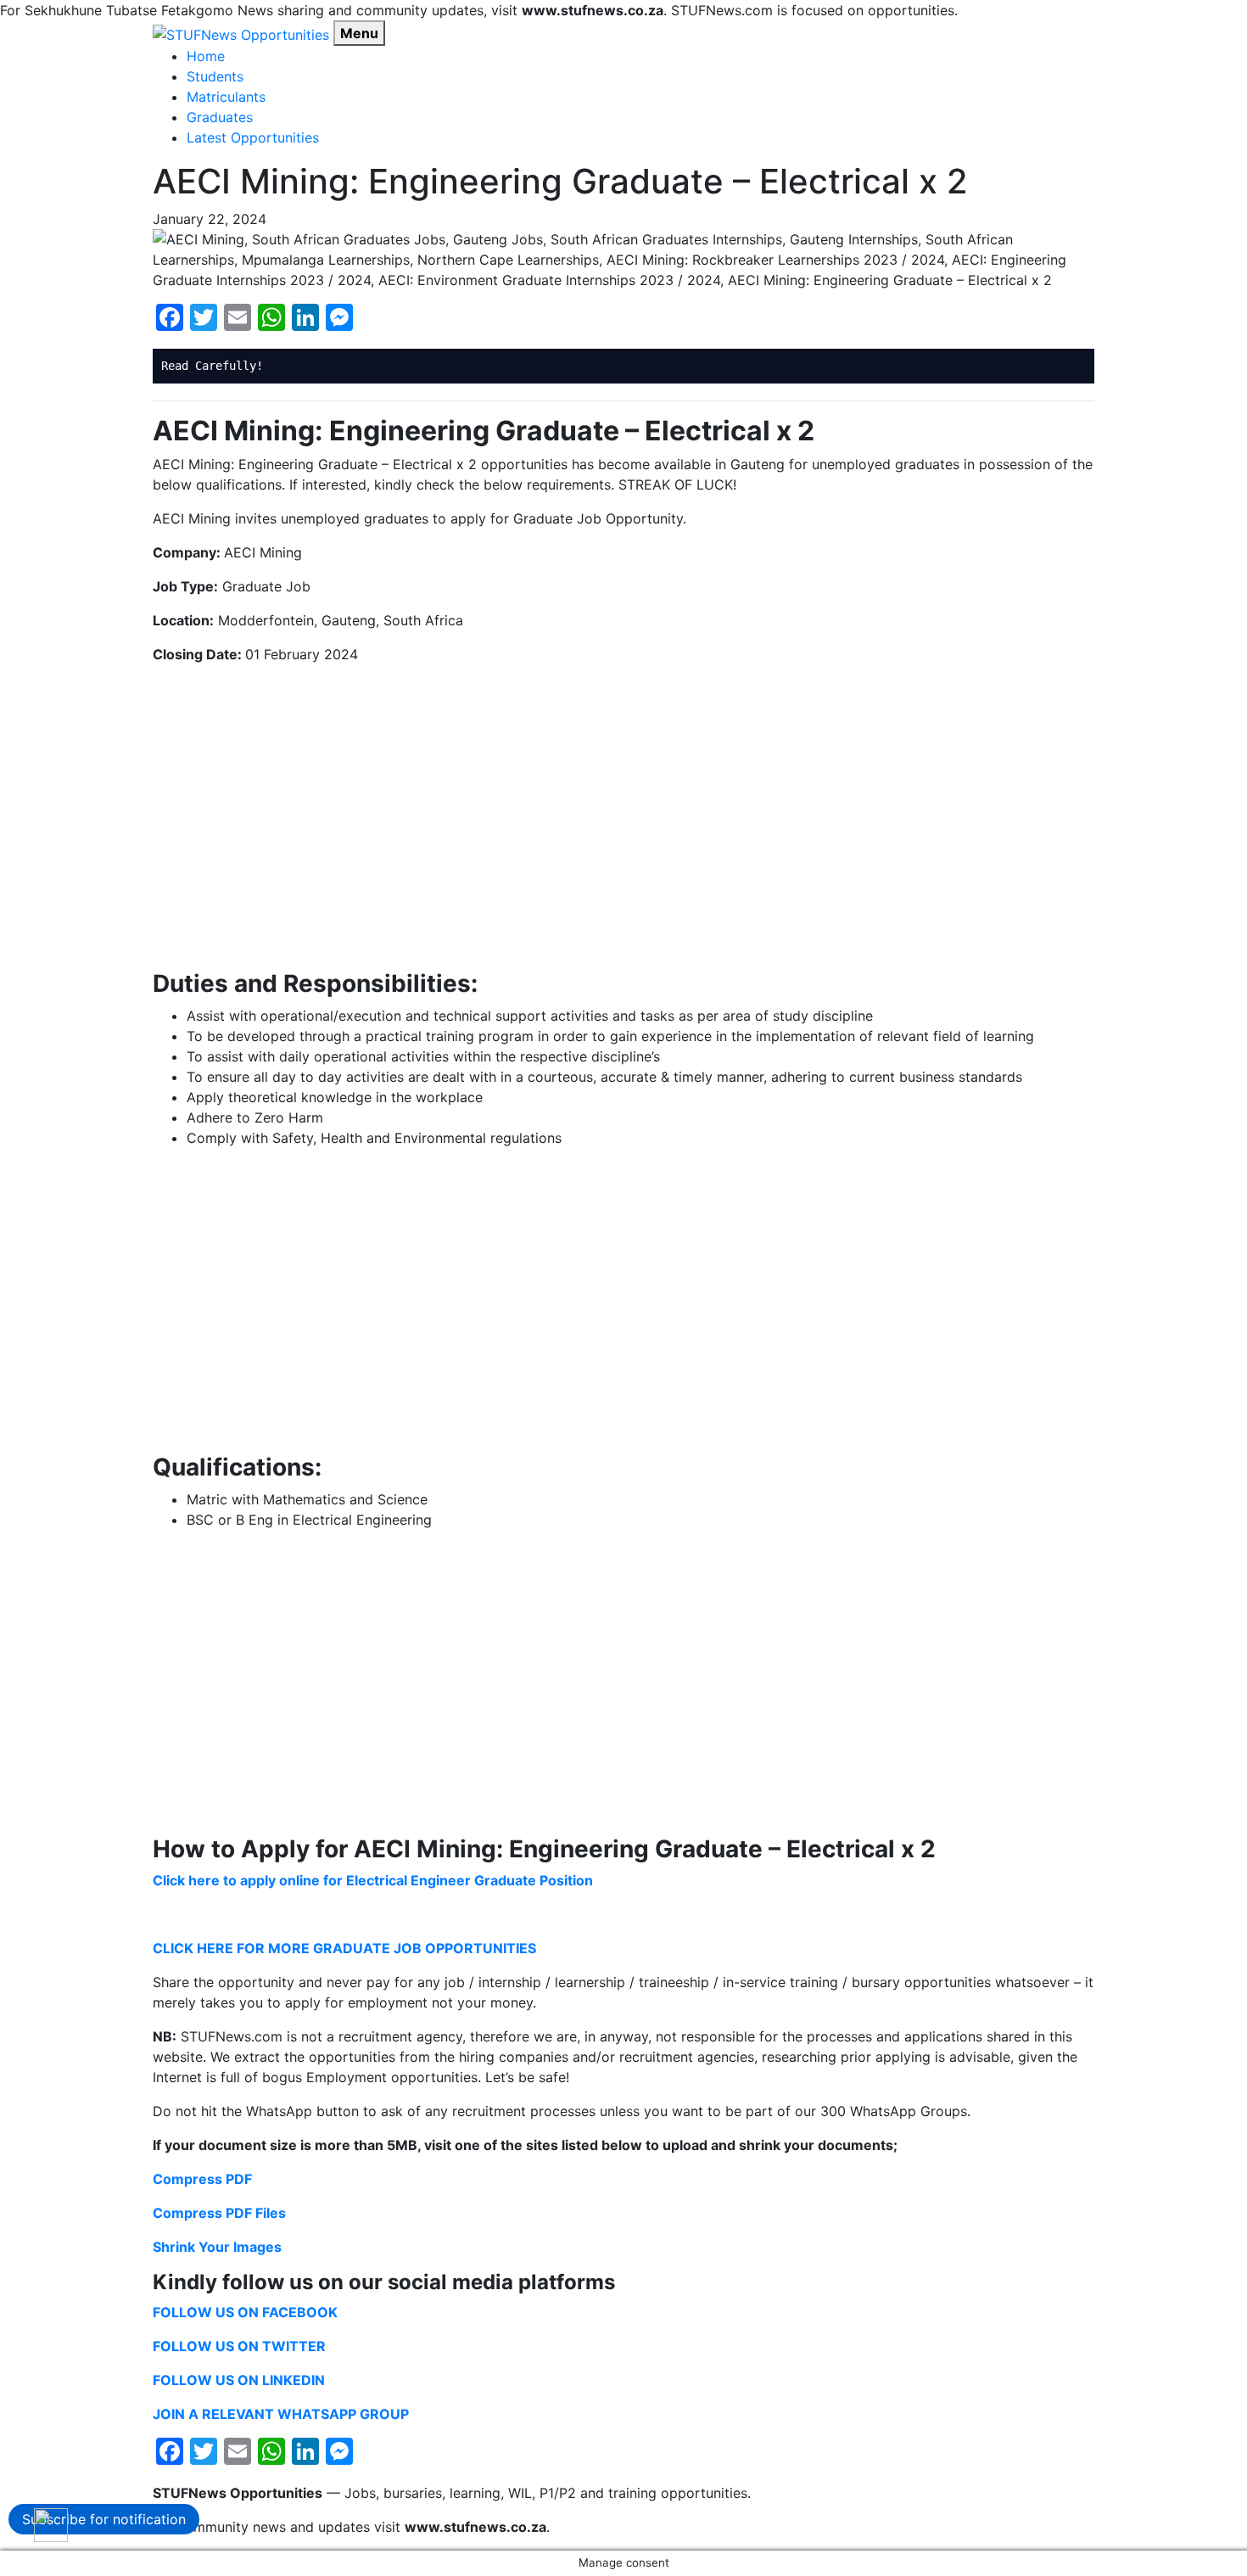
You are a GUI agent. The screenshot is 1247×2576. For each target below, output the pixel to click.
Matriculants (226, 97)
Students (215, 76)
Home (206, 56)
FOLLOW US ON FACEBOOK (245, 2312)
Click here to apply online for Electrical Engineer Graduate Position (373, 1880)
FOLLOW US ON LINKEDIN (239, 2380)
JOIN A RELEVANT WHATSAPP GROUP (281, 2414)
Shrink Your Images (217, 2247)
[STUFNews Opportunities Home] (241, 33)
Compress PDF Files (219, 2213)
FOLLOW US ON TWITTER (239, 2346)
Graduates (220, 117)
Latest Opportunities (253, 137)
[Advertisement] (623, 817)
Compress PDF (202, 2179)
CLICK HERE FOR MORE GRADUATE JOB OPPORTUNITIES (344, 1948)
